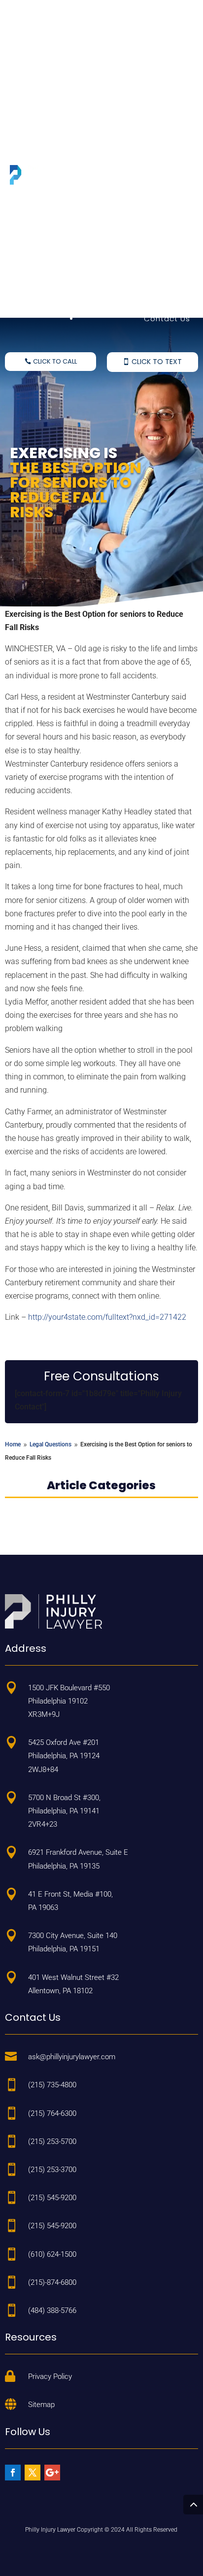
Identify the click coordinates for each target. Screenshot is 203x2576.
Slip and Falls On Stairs (144, 67)
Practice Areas (160, 33)
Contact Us (167, 318)
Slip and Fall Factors (150, 277)
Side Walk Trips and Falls (141, 87)
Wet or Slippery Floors (146, 46)
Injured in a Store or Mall (141, 108)
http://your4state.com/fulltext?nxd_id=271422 (107, 1317)
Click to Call (55, 361)
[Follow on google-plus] (52, 2473)
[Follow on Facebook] (13, 2473)
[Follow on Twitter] (33, 2473)
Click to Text (157, 362)
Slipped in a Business (147, 129)
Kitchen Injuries (160, 237)
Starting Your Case (152, 298)
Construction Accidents (142, 217)
